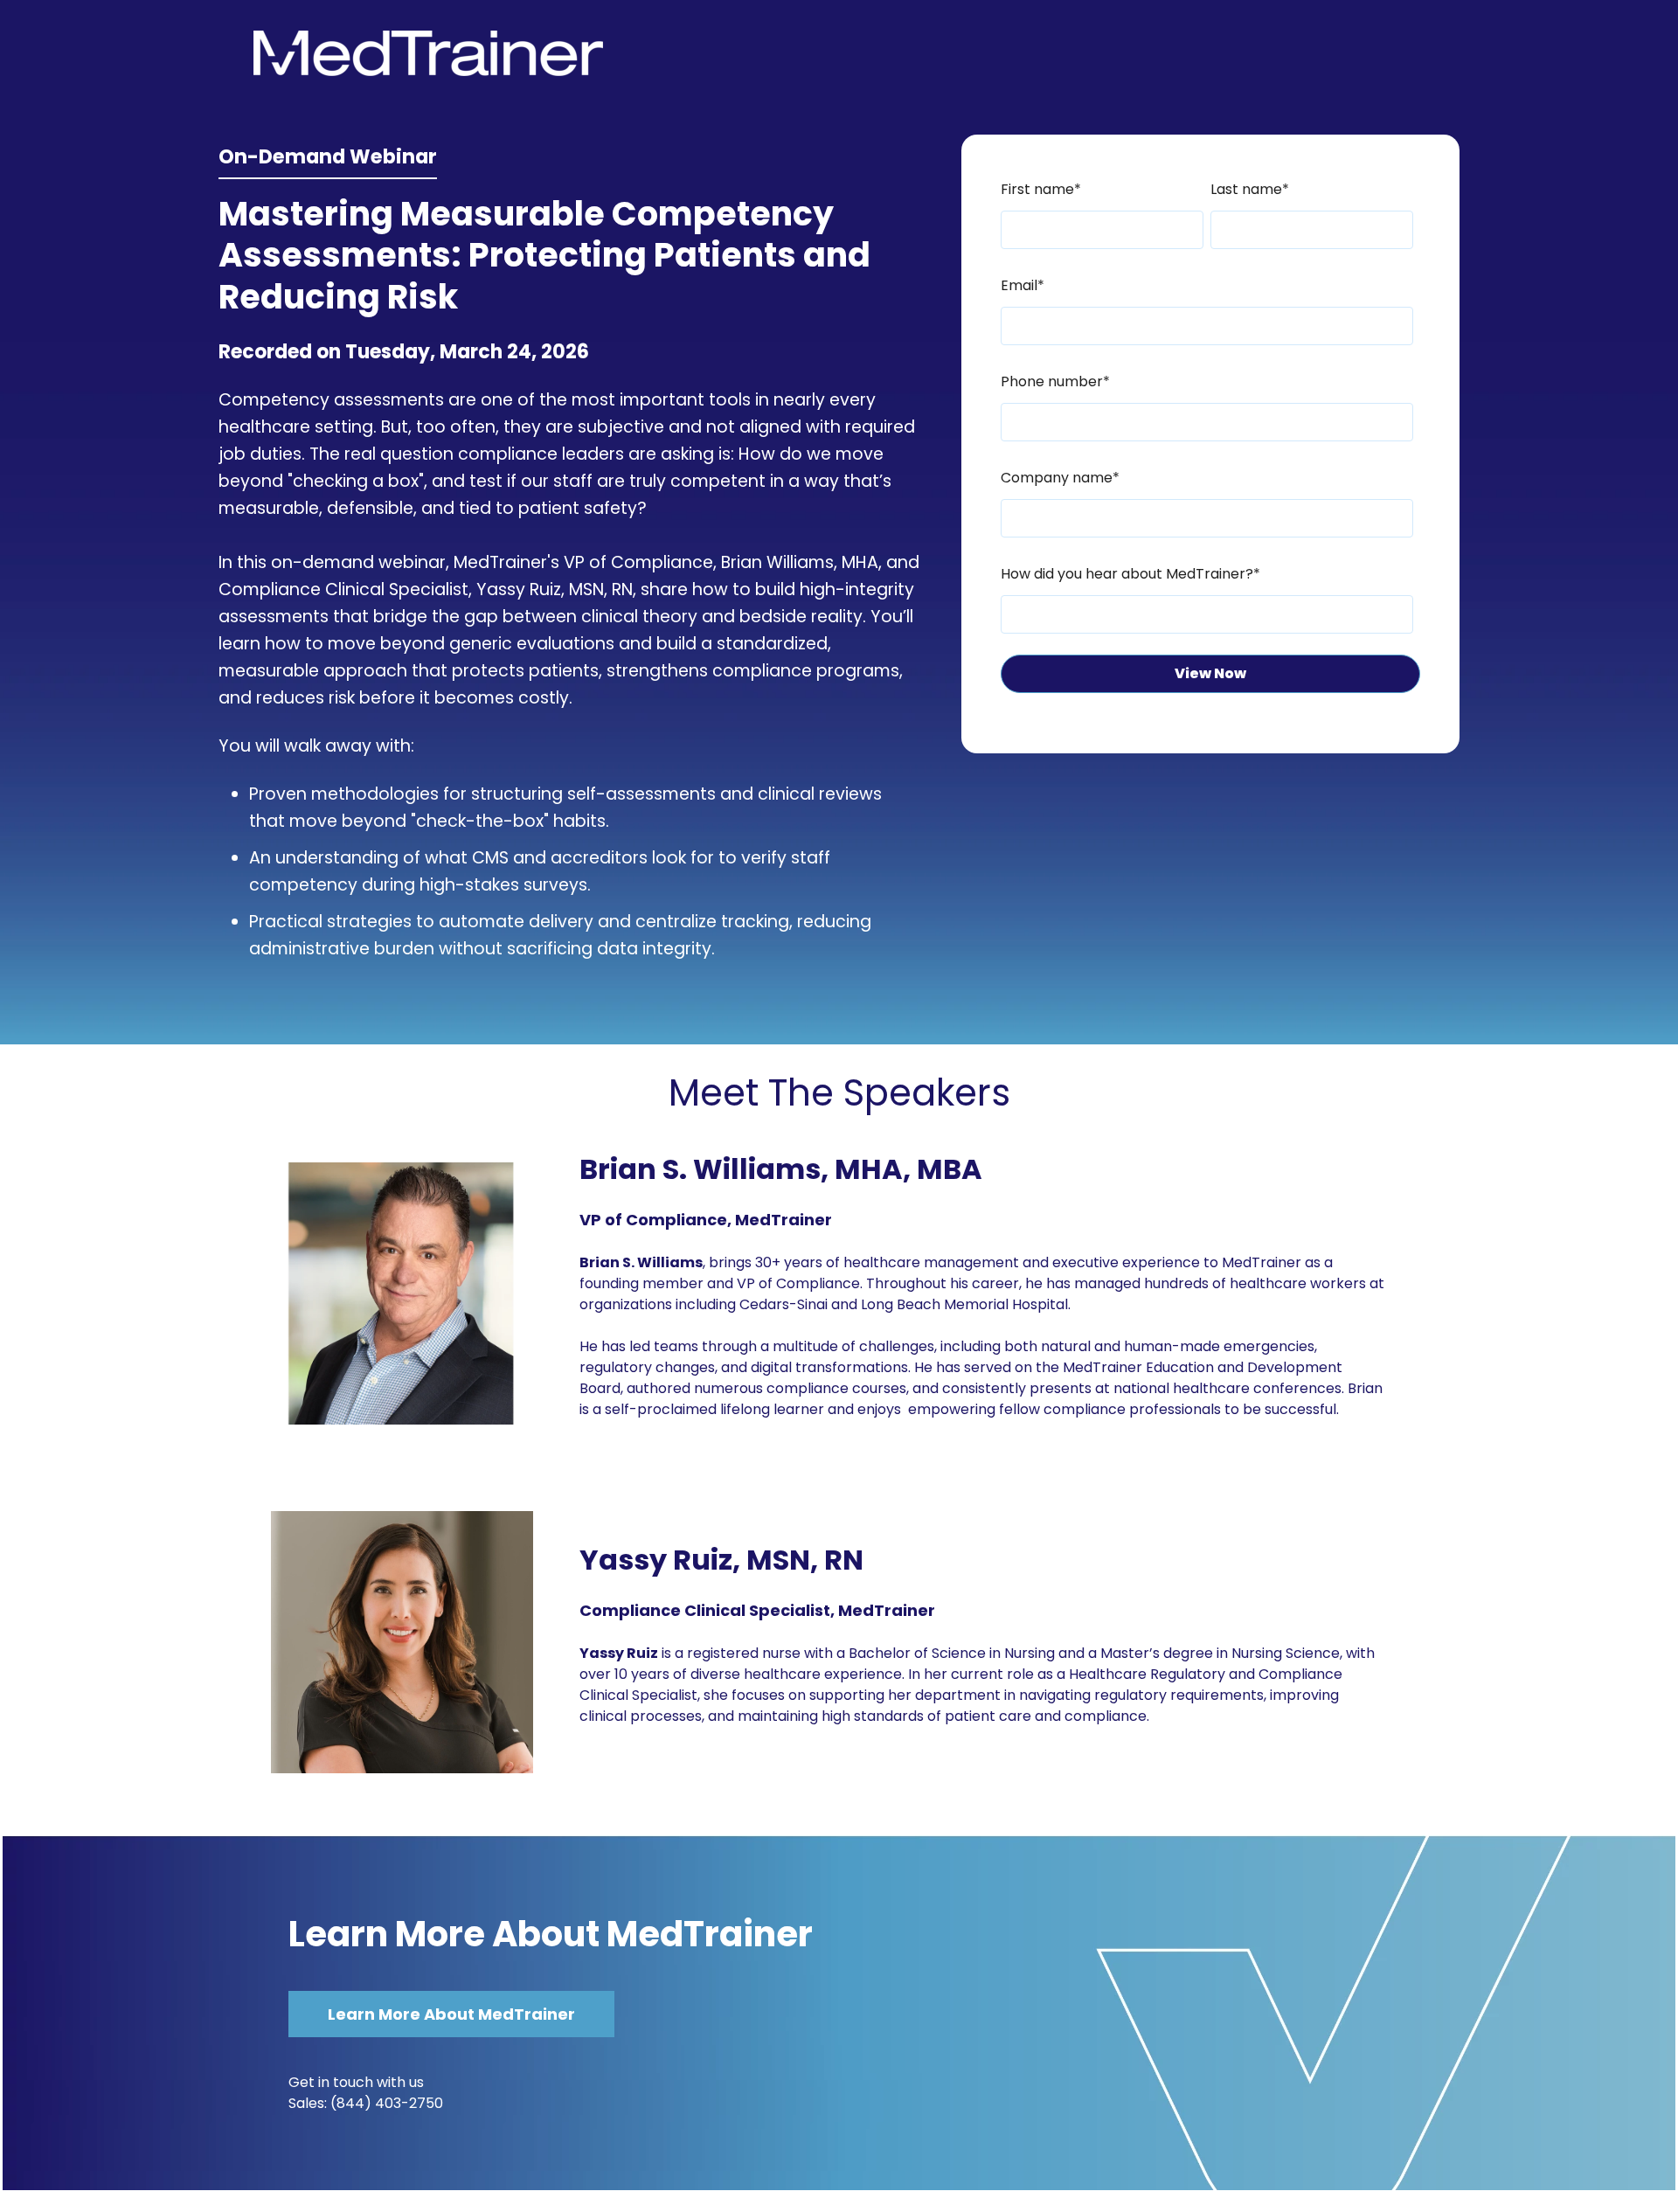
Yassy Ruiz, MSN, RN (721, 1560)
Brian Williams (777, 562)
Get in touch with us (356, 2082)
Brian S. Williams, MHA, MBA (781, 1169)
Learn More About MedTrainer (551, 1934)
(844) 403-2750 (387, 2103)
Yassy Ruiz (519, 589)
